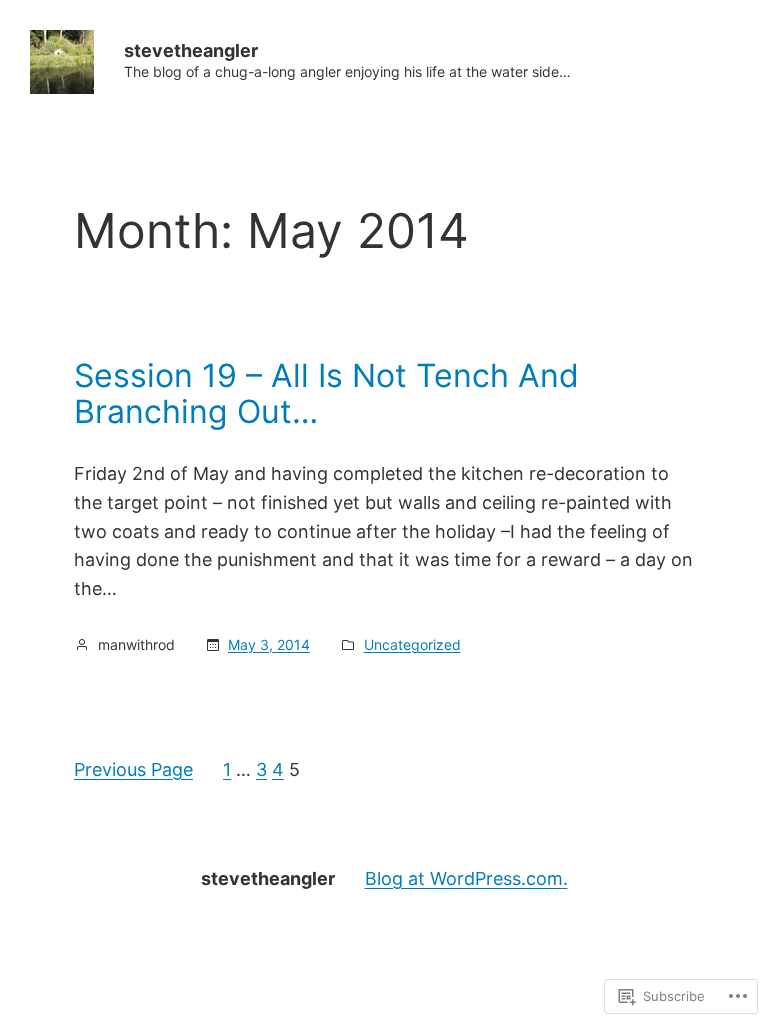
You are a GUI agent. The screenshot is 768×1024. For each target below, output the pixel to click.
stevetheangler (191, 50)
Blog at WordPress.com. (466, 878)
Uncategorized (412, 644)
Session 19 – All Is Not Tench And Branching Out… (326, 394)
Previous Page (133, 769)
